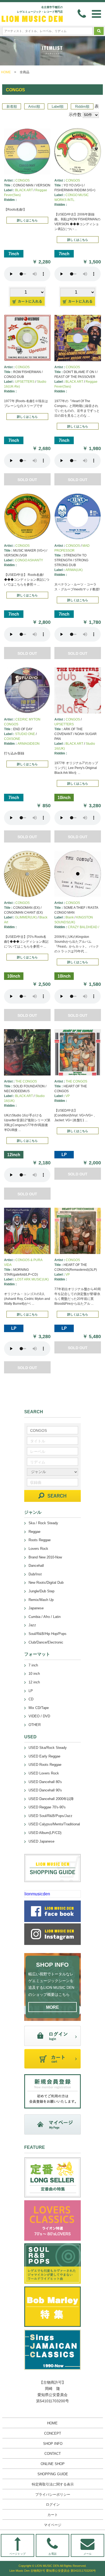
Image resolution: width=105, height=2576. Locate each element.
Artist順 (34, 107)
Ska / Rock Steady (43, 1523)
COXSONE (12, 739)
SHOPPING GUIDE (53, 2474)
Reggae (34, 1532)
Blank (70, 917)
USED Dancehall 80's (45, 1782)
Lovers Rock (38, 1549)
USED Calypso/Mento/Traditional (54, 1824)
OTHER (35, 1725)
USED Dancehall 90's (45, 1790)
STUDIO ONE (25, 734)
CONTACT (53, 2454)
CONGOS (22, 180)
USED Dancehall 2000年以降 (51, 1799)
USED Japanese (41, 1841)
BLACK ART (24, 190)
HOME (6, 72)
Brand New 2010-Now (45, 1557)
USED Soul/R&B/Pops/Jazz (50, 1816)
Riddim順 (82, 107)
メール (87, 2554)
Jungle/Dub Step (41, 1591)
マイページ (53, 2525)
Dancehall (36, 1566)
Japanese (36, 1608)
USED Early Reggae (44, 1756)
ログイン (53, 2504)
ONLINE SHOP (53, 2464)
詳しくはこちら (27, 220)
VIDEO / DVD (39, 1716)
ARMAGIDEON (29, 744)
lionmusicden (37, 1894)
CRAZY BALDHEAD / (83, 927)
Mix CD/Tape (39, 1708)
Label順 (58, 107)
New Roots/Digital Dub (46, 1583)
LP (31, 1691)
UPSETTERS (25, 382)
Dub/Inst (35, 1574)
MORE (52, 2007)
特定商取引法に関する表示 (53, 2484)
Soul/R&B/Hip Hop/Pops (48, 1634)
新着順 (12, 107)
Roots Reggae (40, 1540)
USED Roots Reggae (45, 1765)
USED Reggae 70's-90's (47, 1807)
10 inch (34, 1674)
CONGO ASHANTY (29, 560)
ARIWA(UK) (74, 570)
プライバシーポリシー (53, 2495)
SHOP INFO (53, 2444)
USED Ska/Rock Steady (48, 1748)
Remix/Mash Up (41, 1600)
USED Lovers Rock (44, 1773)
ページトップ (17, 2554)
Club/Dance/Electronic (46, 1642)
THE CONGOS (26, 1081)
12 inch (34, 1682)
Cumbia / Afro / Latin (45, 1617)
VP (68, 1096)
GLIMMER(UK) (26, 917)
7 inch (33, 1665)
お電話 (52, 2554)
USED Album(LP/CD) (45, 1833)
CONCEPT (53, 2433)
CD (31, 1699)
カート (53, 2515)
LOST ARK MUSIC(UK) (32, 1279)
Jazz (32, 1625)
